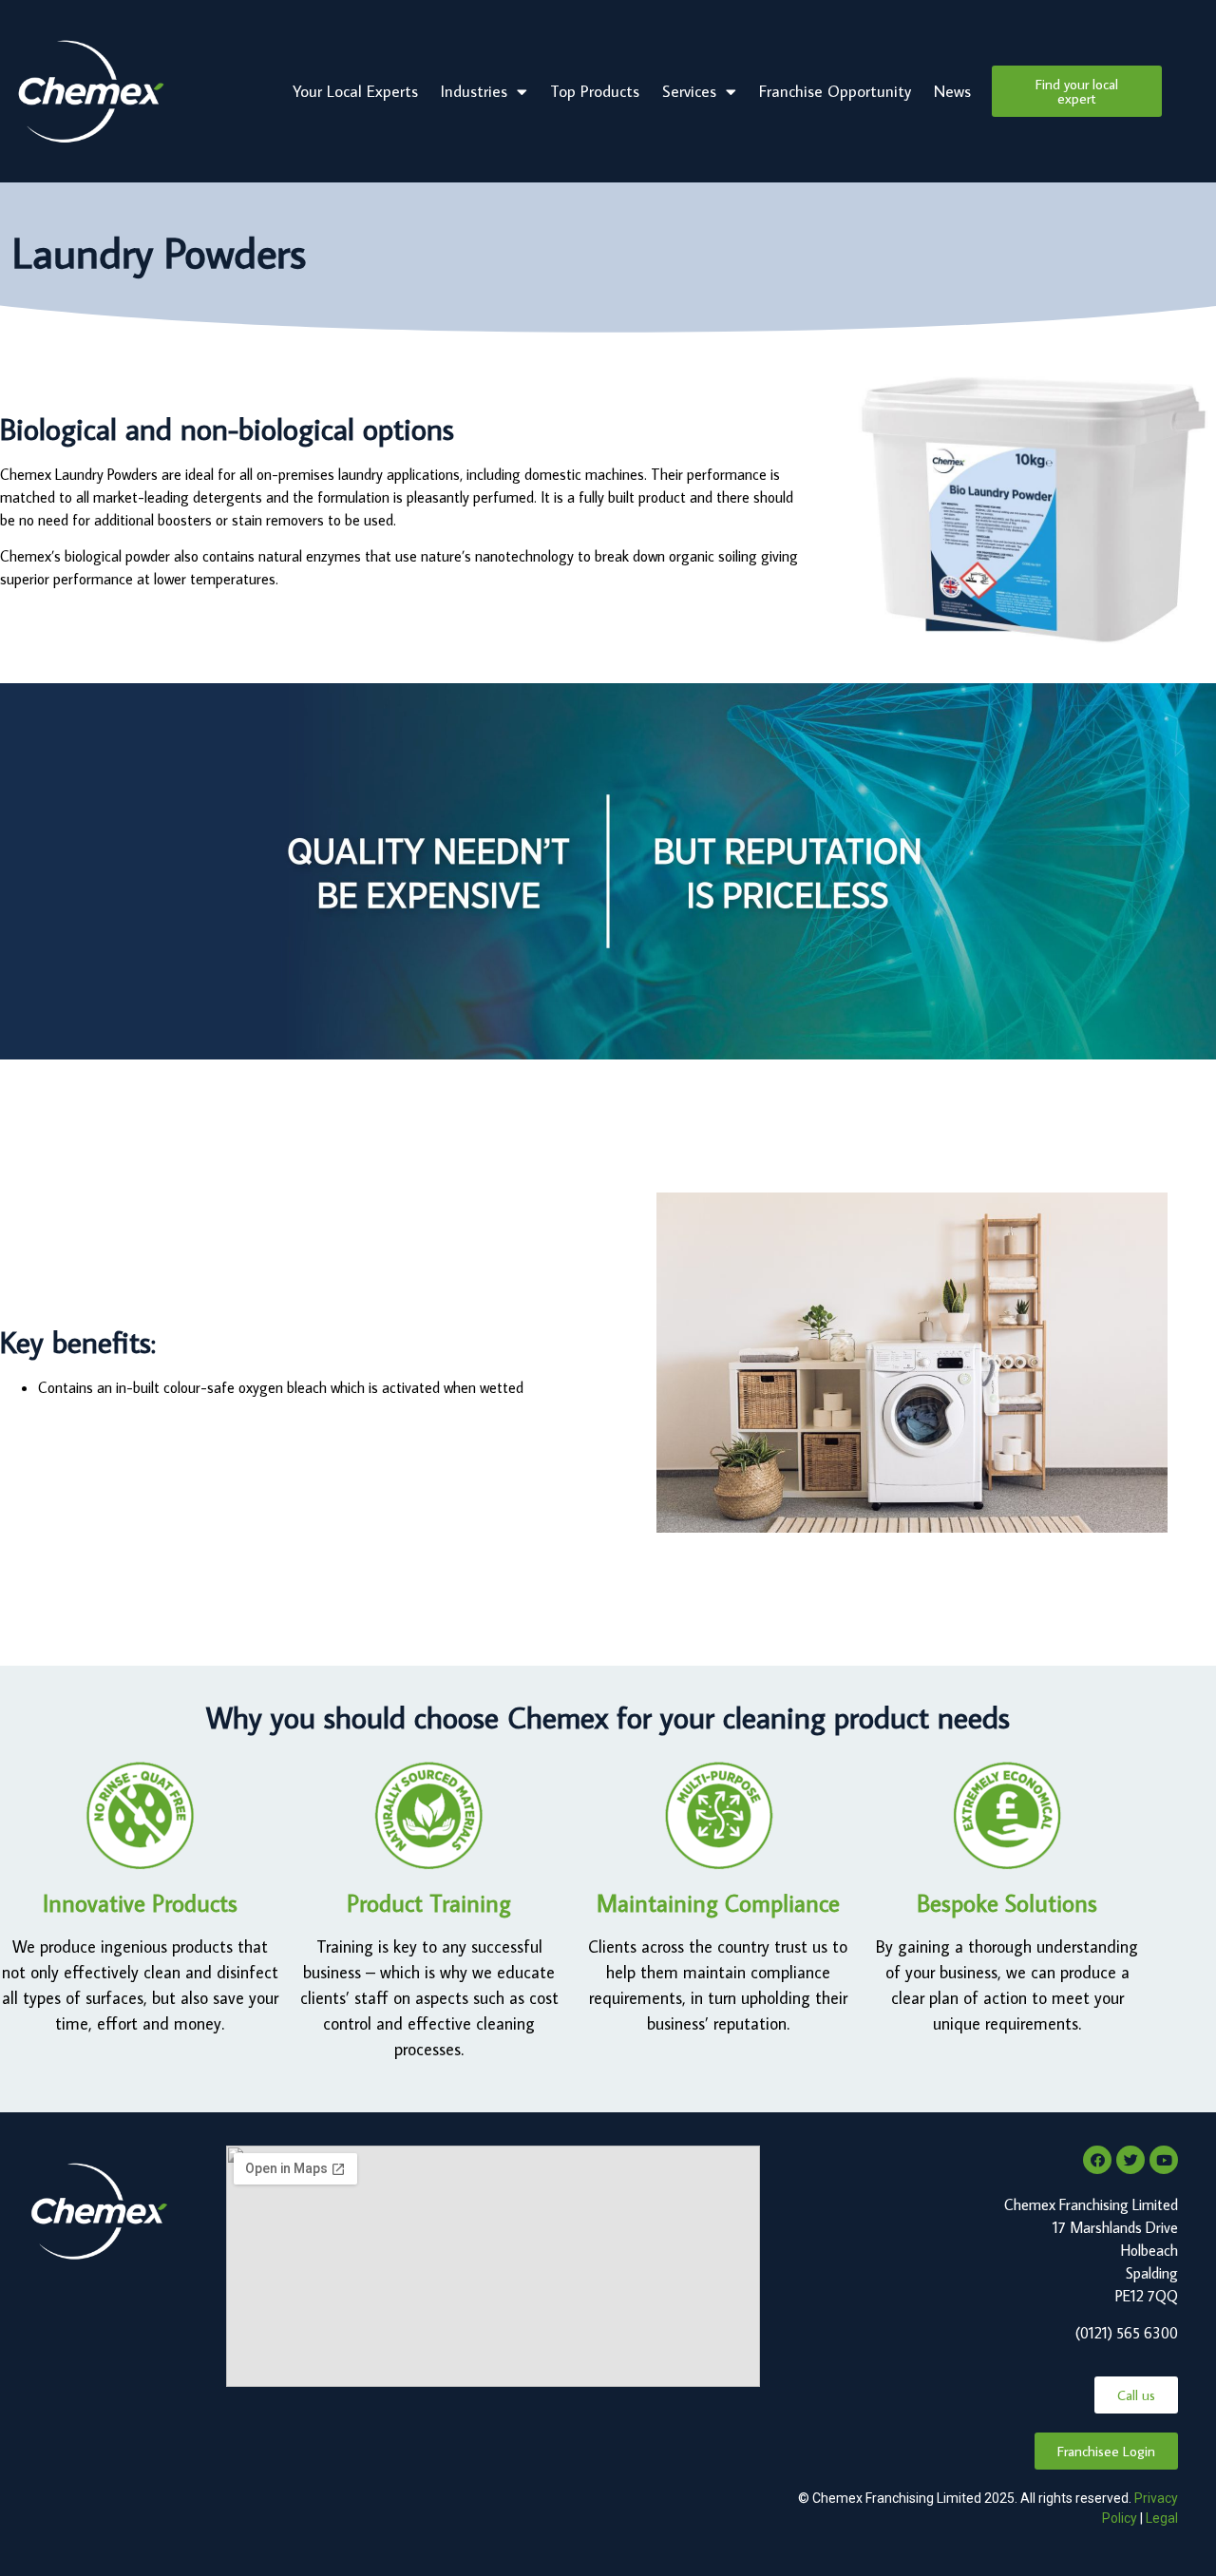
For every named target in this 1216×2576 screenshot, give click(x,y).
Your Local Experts (355, 91)
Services (689, 91)
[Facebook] (1097, 2160)
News (952, 91)
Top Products (595, 91)
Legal (1162, 2518)
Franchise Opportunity (835, 91)
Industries (474, 91)
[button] (1077, 91)
